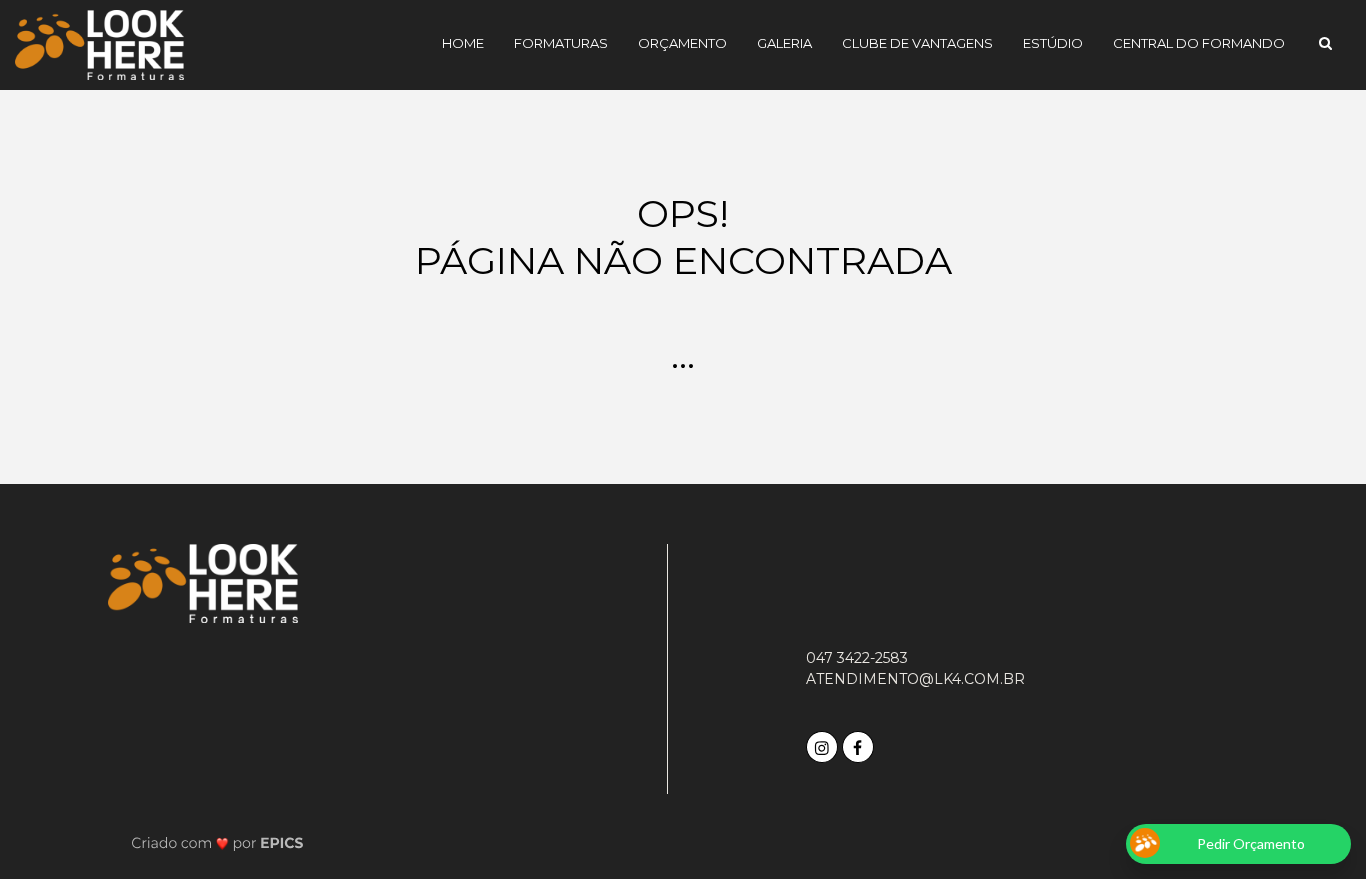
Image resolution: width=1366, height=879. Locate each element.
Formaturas (561, 43)
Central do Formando (1199, 43)
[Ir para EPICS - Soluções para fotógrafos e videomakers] (217, 842)
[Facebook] (860, 744)
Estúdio (1053, 43)
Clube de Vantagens (917, 43)
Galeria (784, 43)
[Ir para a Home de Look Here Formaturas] (99, 43)
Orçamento (682, 43)
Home (463, 43)
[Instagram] (824, 744)
